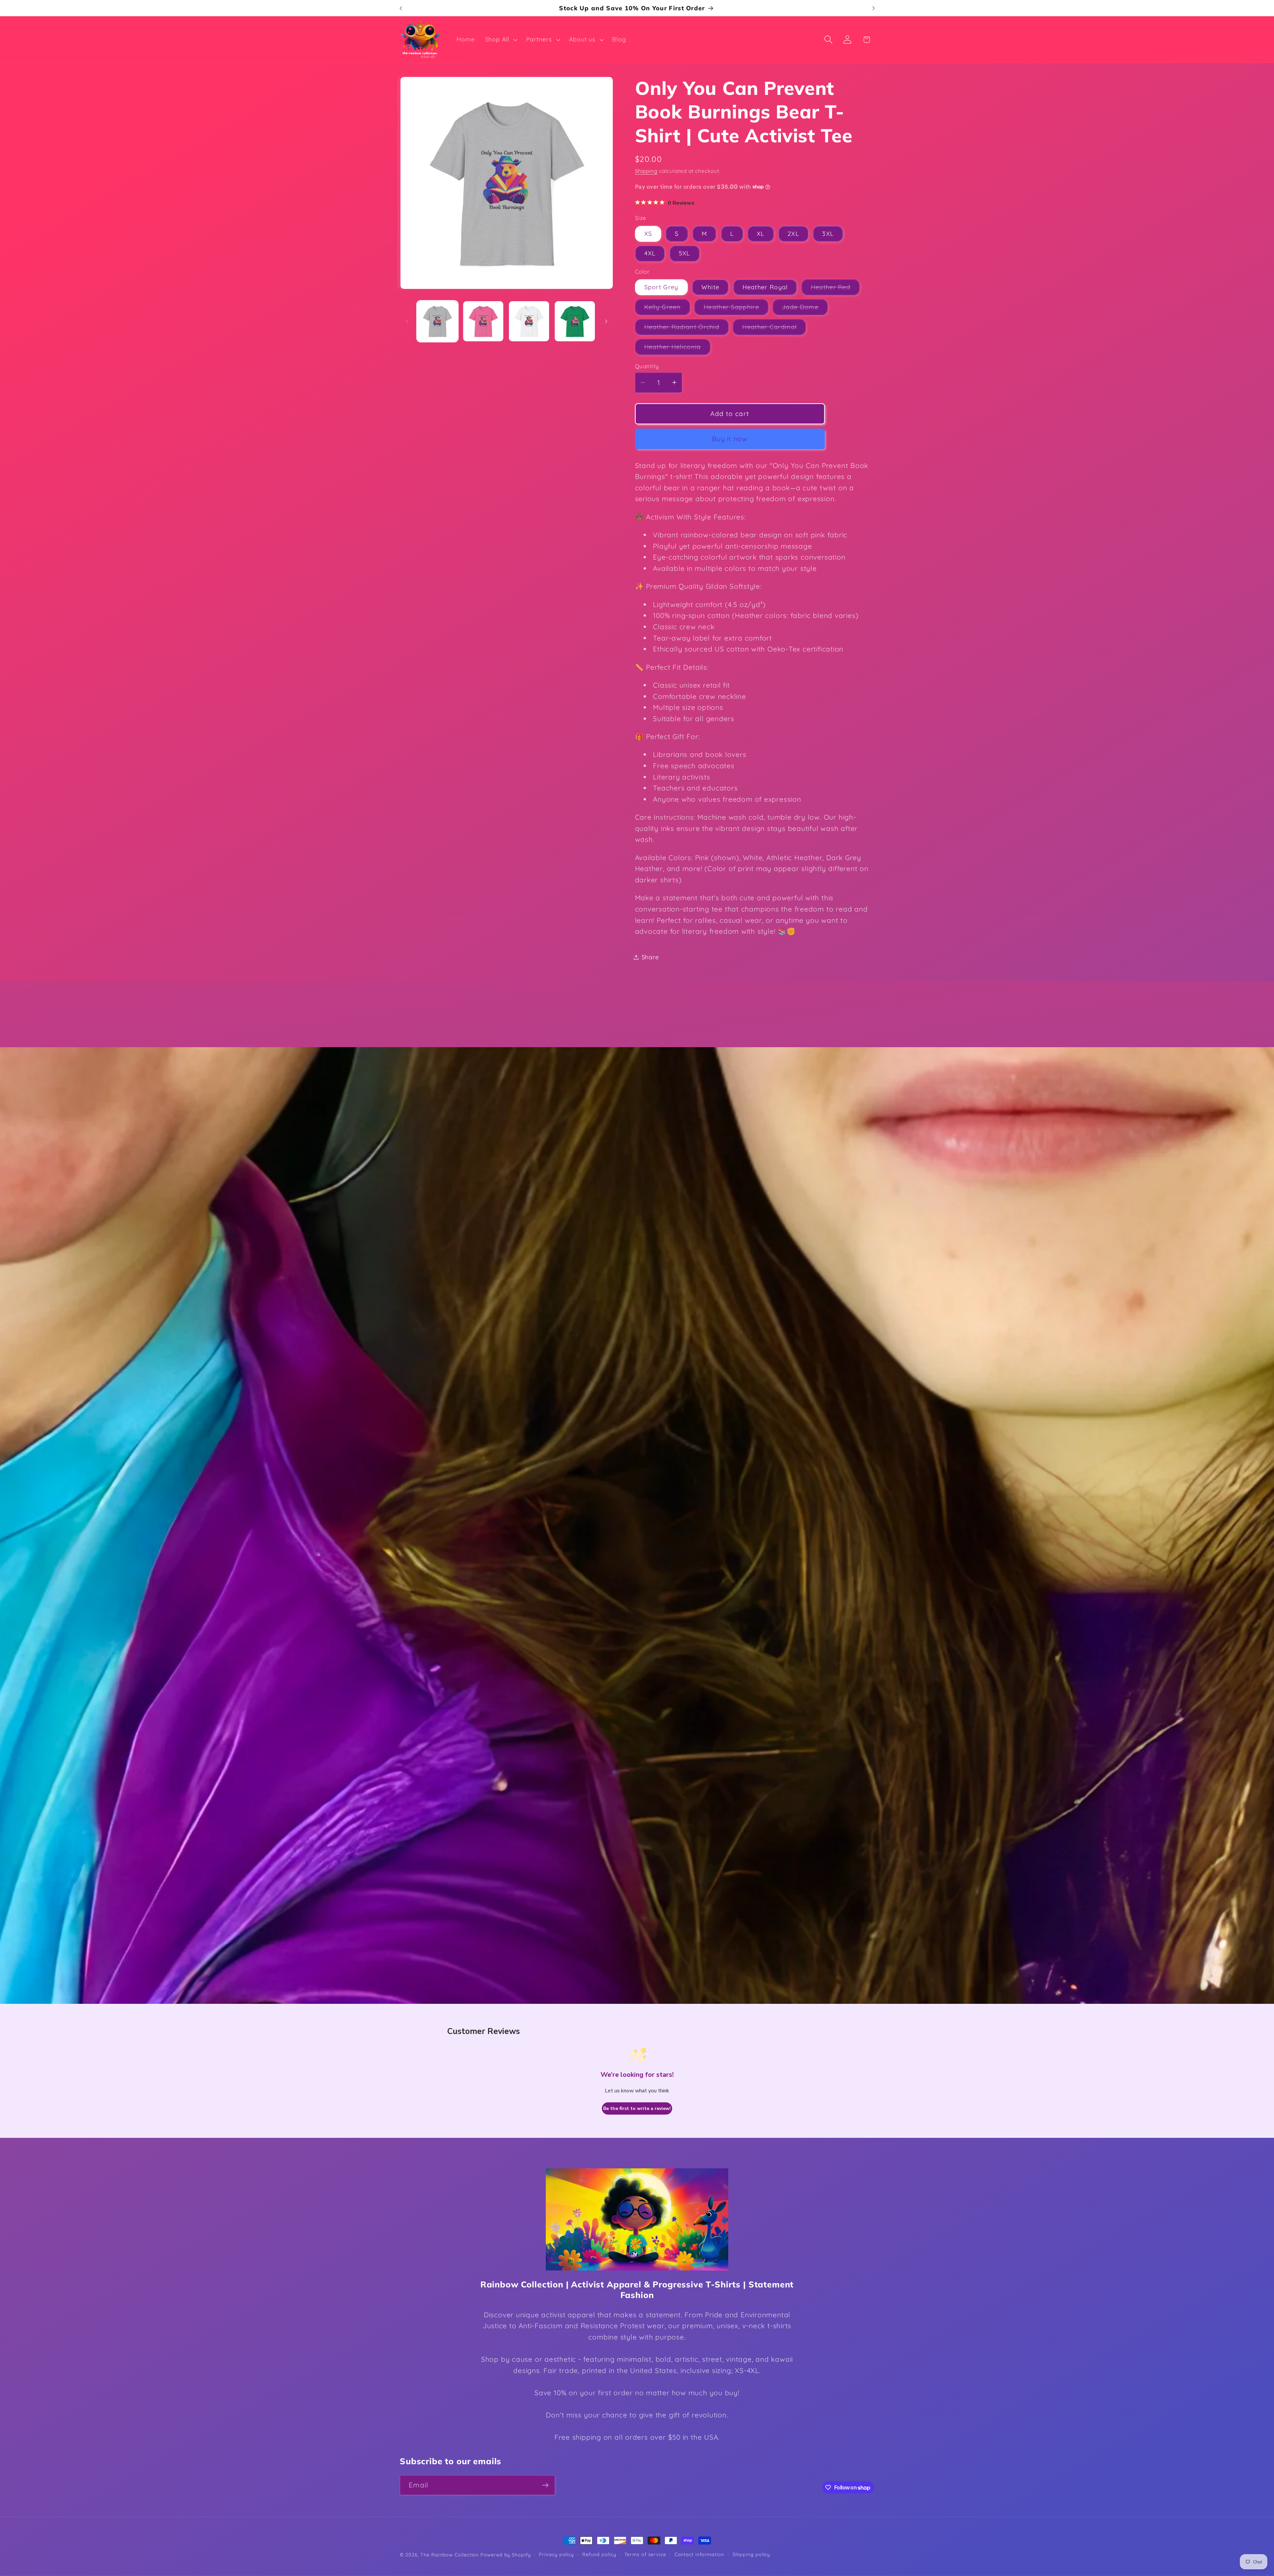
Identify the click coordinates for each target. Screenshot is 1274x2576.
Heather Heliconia (677, 349)
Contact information (699, 2554)
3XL (828, 234)
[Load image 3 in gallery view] (529, 321)
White (710, 287)
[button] (500, 39)
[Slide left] (407, 321)
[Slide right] (606, 321)
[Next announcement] (874, 8)
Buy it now (730, 439)
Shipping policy (751, 2554)
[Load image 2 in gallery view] (483, 321)
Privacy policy (556, 2554)
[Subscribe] (545, 2485)
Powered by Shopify (505, 2555)
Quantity (647, 366)
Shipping (646, 171)
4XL (650, 253)
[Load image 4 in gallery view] (575, 321)
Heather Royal (765, 287)
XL (761, 234)
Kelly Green (667, 309)
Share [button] (650, 957)
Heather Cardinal (774, 329)
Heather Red (835, 289)
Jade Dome (805, 309)
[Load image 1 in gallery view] (437, 321)
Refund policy (599, 2554)
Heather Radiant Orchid (687, 329)
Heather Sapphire (736, 309)
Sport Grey (661, 287)
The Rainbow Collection (450, 2555)
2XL (793, 234)
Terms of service (645, 2554)
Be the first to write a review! (637, 2108)
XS (648, 234)
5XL (685, 253)
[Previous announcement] (401, 8)
